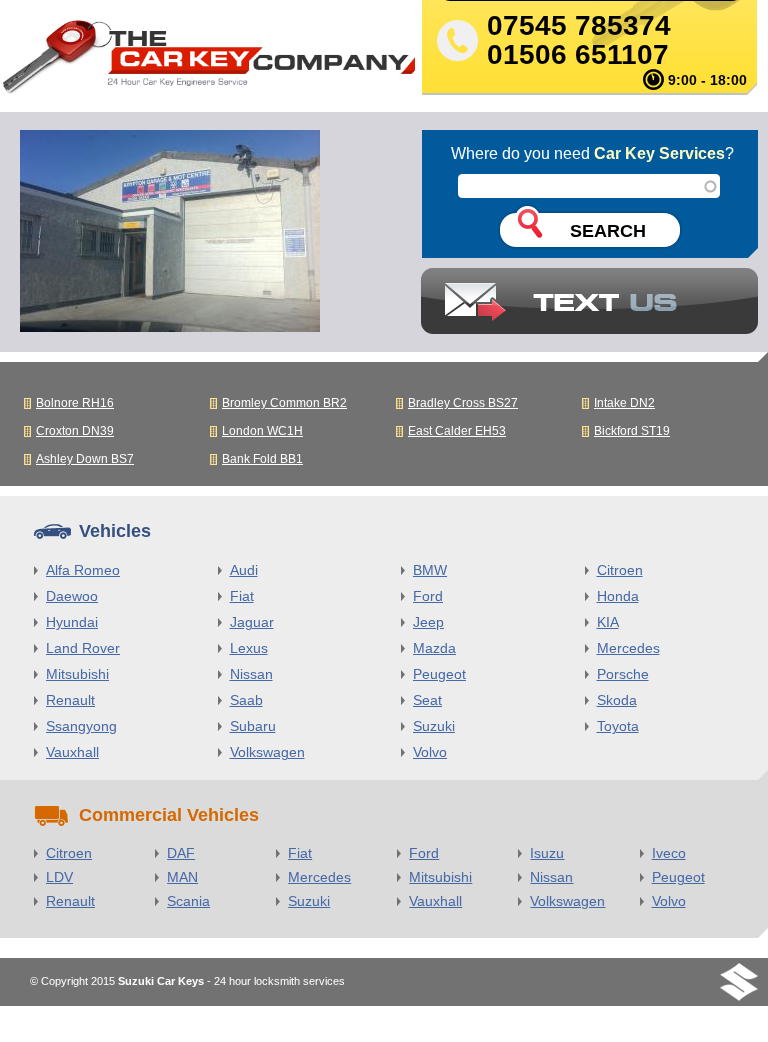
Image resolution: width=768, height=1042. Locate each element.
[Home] (207, 61)
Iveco (669, 853)
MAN (182, 877)
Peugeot (439, 674)
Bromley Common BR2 (284, 403)
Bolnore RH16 (75, 403)
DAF (181, 853)
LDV (59, 877)
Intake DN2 (624, 403)
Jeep (428, 622)
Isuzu (547, 853)
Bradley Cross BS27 (463, 403)
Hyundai (72, 622)
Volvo (430, 752)
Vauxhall (72, 752)
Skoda (617, 700)
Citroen (620, 570)
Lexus (249, 648)
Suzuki (434, 726)
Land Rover (83, 648)
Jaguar (252, 622)
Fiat (242, 596)
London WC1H (262, 431)
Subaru (253, 726)
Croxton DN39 (75, 431)
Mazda (434, 648)
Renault (70, 700)
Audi (244, 570)
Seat (427, 700)
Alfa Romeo (83, 570)
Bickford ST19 (632, 431)
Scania (188, 901)
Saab (246, 700)
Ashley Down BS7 (85, 459)
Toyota (618, 726)
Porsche (623, 674)
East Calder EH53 (457, 431)
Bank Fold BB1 (262, 459)
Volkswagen (267, 752)
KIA (608, 622)
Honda (618, 596)
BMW (430, 570)
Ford (428, 596)
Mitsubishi (77, 674)
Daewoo (72, 596)
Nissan (251, 674)
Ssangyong (81, 726)
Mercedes (628, 648)
